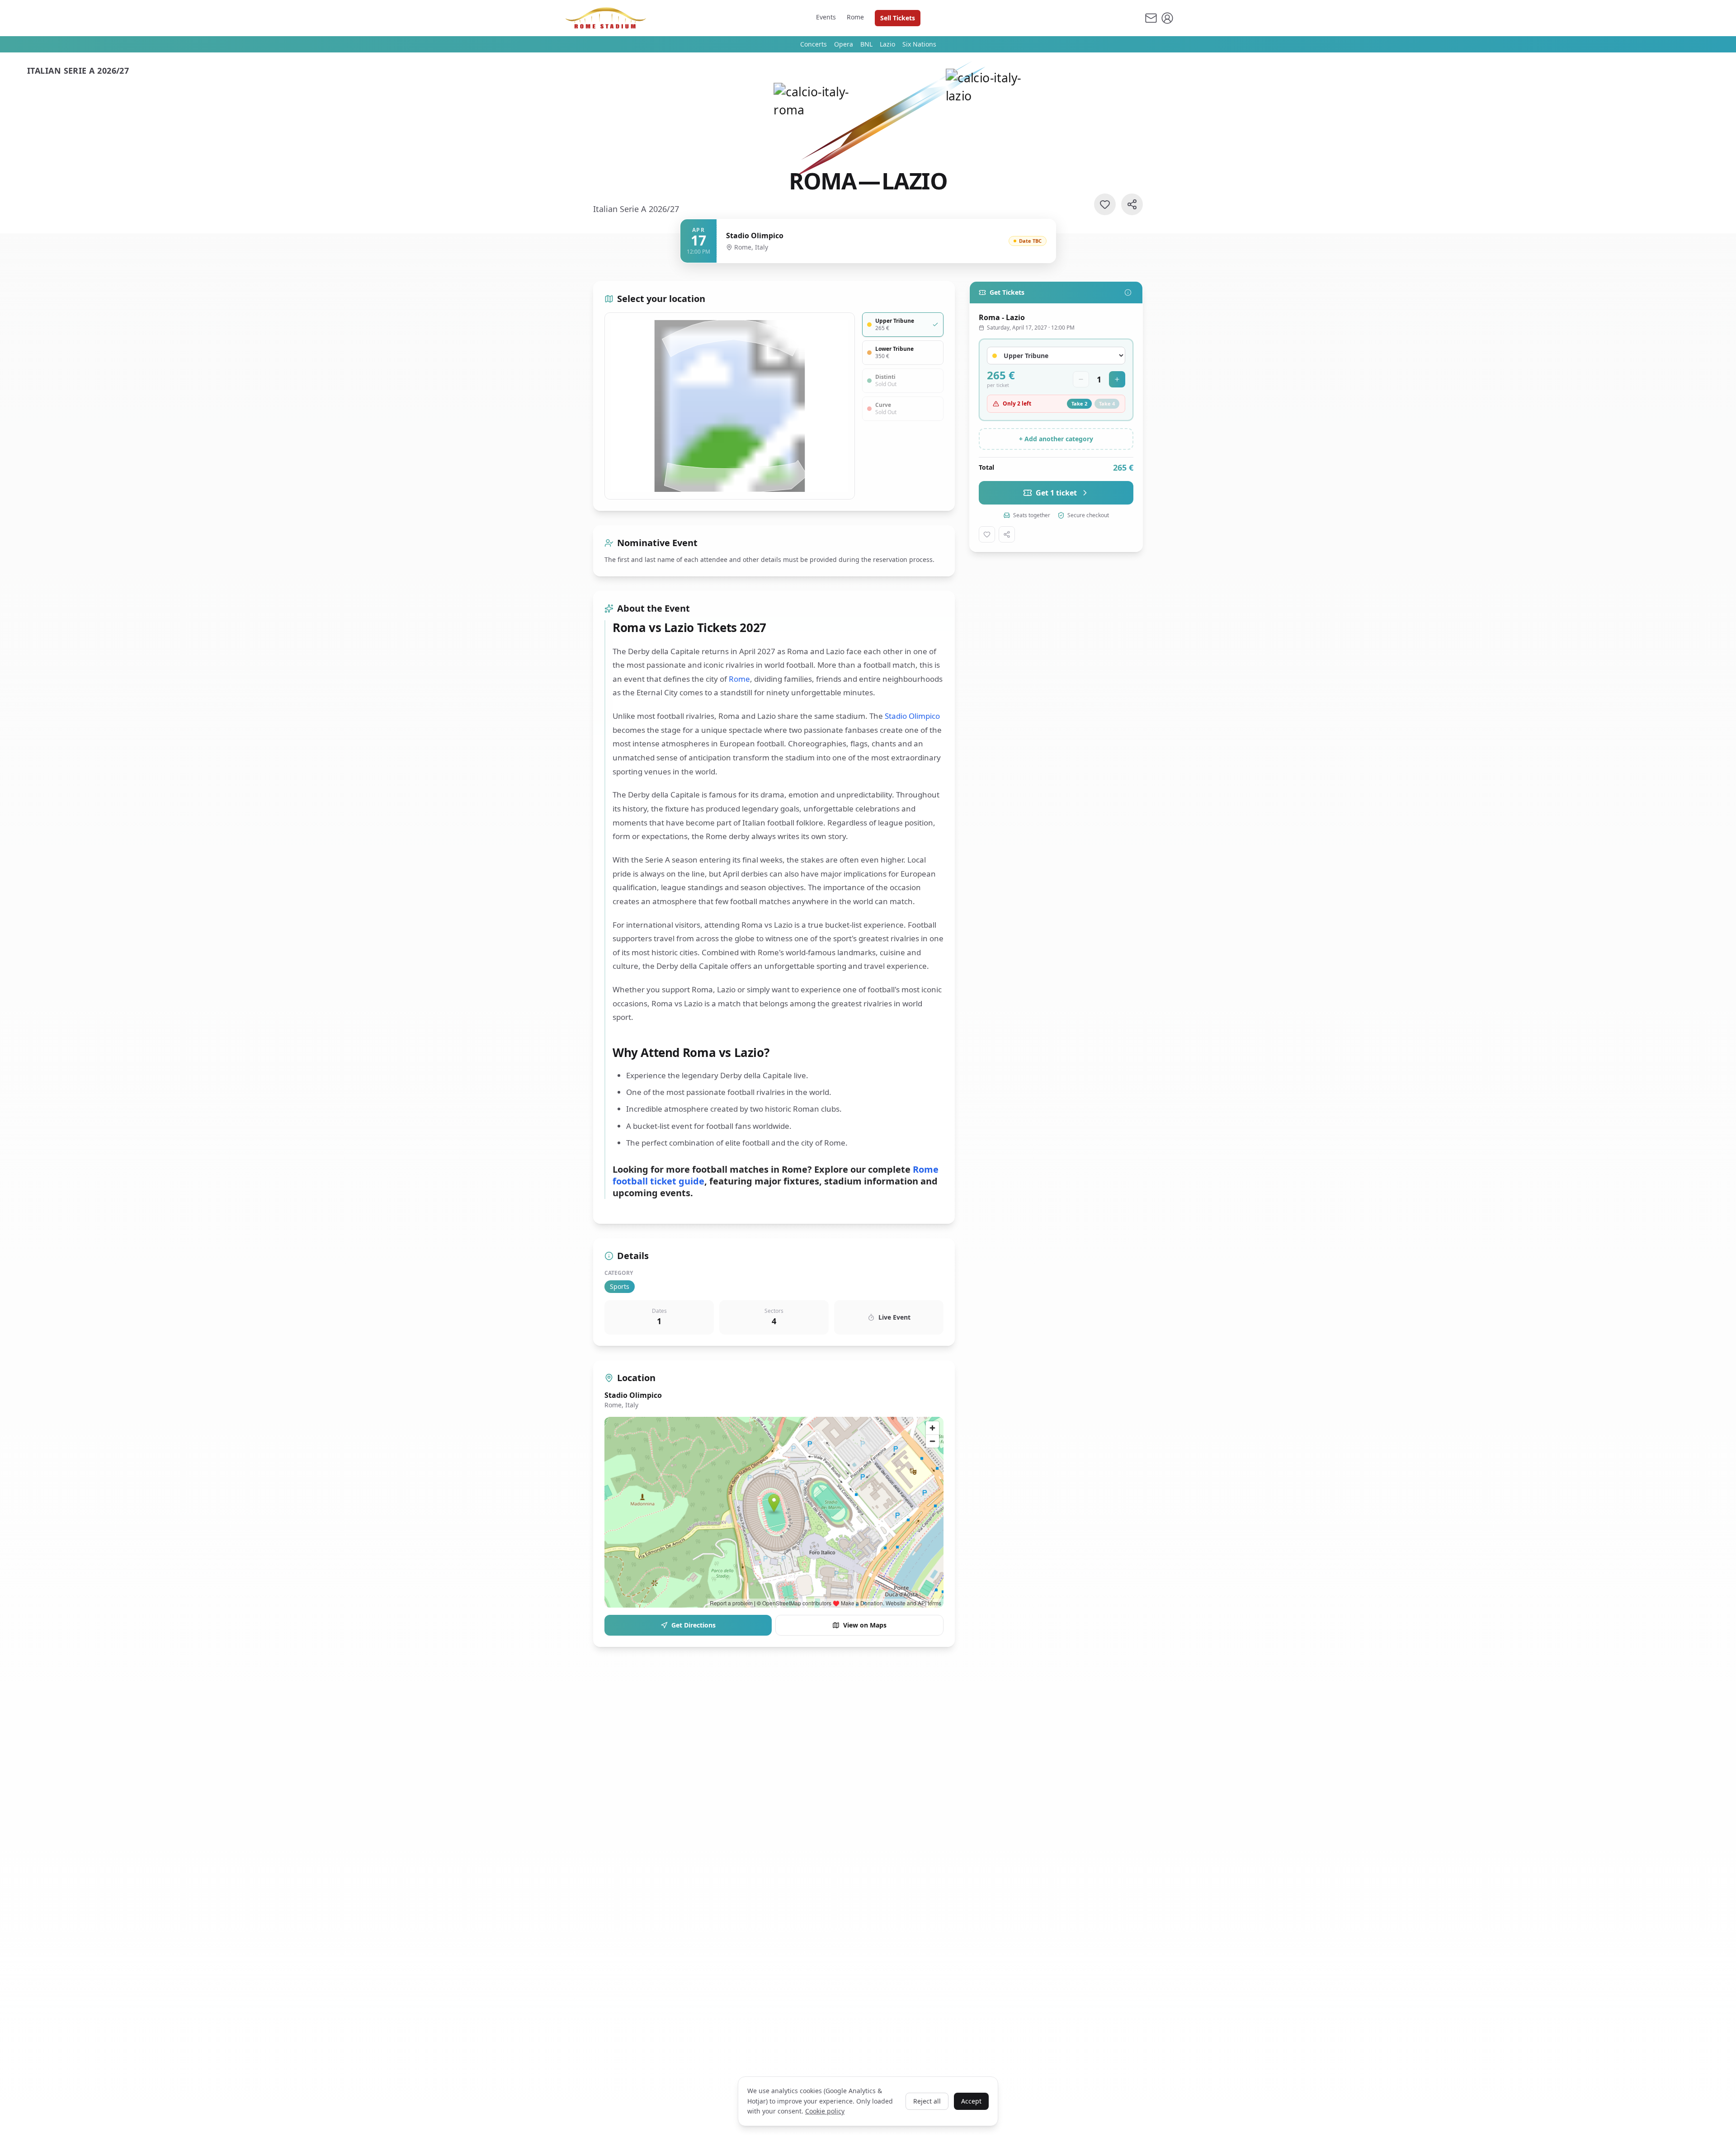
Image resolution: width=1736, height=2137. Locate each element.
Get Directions (693, 1625)
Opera (844, 44)
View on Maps (865, 1625)
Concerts (814, 44)
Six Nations (919, 44)
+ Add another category (1056, 439)
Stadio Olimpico (912, 716)
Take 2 (1079, 403)
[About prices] (1128, 292)
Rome (855, 17)
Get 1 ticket (1056, 493)
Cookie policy (825, 2111)
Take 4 (1107, 403)
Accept (971, 2101)
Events (826, 17)
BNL (866, 44)
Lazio (887, 44)
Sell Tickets (898, 18)
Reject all (927, 2101)
